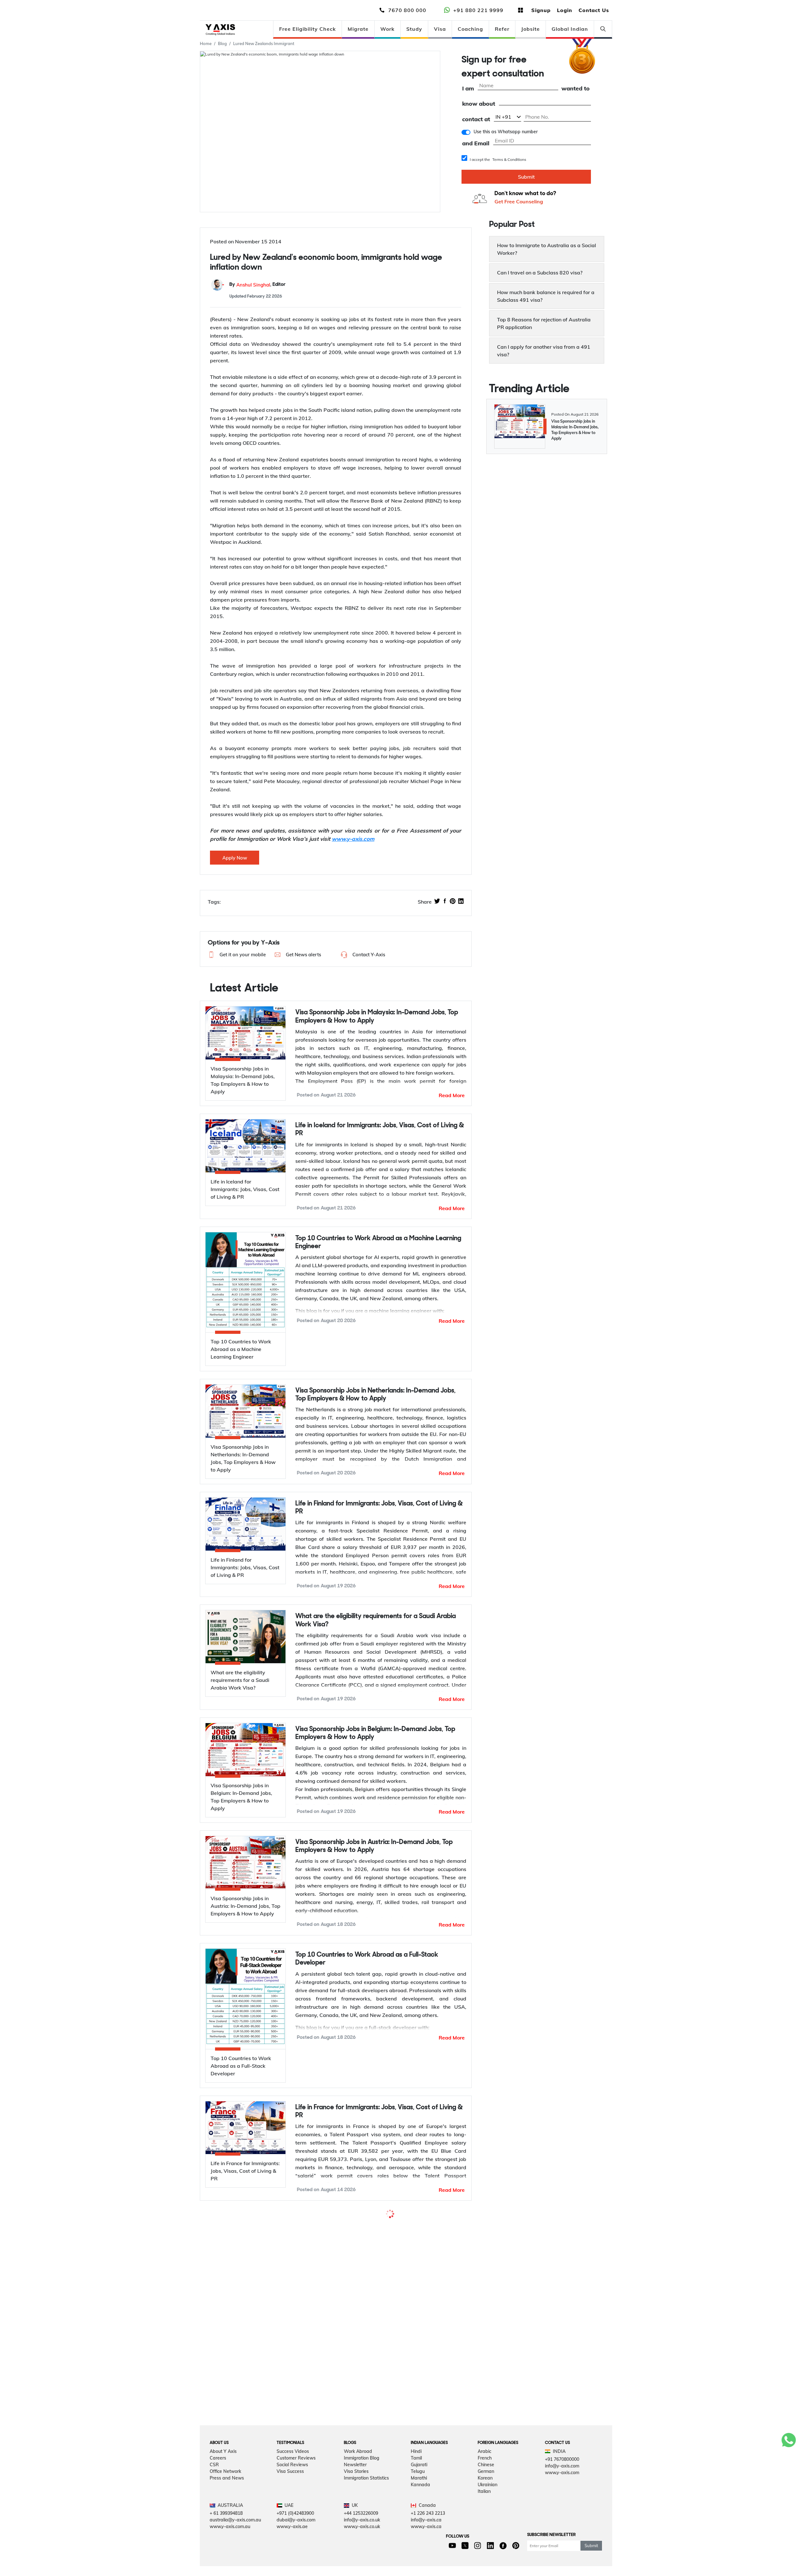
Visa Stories (356, 2540)
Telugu (418, 2540)
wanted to (576, 89)
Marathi (419, 2546)
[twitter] (437, 902)
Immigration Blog (362, 2527)
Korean (485, 2546)
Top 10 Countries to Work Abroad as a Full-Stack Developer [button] (367, 1959)
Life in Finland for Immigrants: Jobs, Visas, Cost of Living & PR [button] (379, 1508)
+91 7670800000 (562, 2528)
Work (387, 29)
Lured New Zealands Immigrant (264, 43)
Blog (222, 43)
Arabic (485, 2520)
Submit (526, 177)
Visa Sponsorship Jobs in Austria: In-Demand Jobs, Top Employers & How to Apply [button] (374, 1846)
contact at (476, 119)
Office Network (225, 2540)
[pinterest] (453, 902)
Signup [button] (541, 10)
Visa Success (290, 2540)
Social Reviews (292, 2533)
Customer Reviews (296, 2527)
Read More (452, 1095)
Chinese (486, 2533)
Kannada (420, 2553)
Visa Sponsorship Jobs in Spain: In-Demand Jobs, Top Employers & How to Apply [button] (372, 2224)
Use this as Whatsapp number (506, 132)
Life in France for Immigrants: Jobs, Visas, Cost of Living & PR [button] (379, 2112)
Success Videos (293, 2520)
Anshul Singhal (253, 285)
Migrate (358, 29)
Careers (218, 2527)
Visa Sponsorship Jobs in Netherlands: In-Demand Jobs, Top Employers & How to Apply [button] (375, 1395)
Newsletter (355, 2533)
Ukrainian (488, 2553)
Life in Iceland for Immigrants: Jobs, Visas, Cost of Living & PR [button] (380, 1130)
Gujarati (419, 2533)
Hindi (416, 2520)
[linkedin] (461, 902)
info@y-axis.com (562, 2534)
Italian (484, 2560)
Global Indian (570, 29)
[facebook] (445, 902)
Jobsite (530, 29)
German (486, 2540)
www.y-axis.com (353, 839)
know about (479, 104)
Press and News (227, 2546)
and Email (476, 144)
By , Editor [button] (257, 285)
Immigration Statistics (366, 2546)
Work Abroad (358, 2520)
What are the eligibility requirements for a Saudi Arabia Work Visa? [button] (376, 1620)
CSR (214, 2533)
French (485, 2527)
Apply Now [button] (235, 858)
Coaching (470, 29)
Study (414, 29)
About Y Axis (223, 2520)
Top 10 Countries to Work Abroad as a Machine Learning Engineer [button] (378, 1242)
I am (468, 89)
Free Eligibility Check (308, 29)
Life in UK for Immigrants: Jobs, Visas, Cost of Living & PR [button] (377, 2352)
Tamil (416, 2527)
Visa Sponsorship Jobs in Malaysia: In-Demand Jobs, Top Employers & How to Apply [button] (377, 1017)
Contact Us (594, 10)
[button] (236, 955)
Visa (440, 29)
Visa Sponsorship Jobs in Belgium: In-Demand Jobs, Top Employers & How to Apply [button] (375, 1733)
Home (206, 43)
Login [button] (565, 10)
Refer (502, 29)
